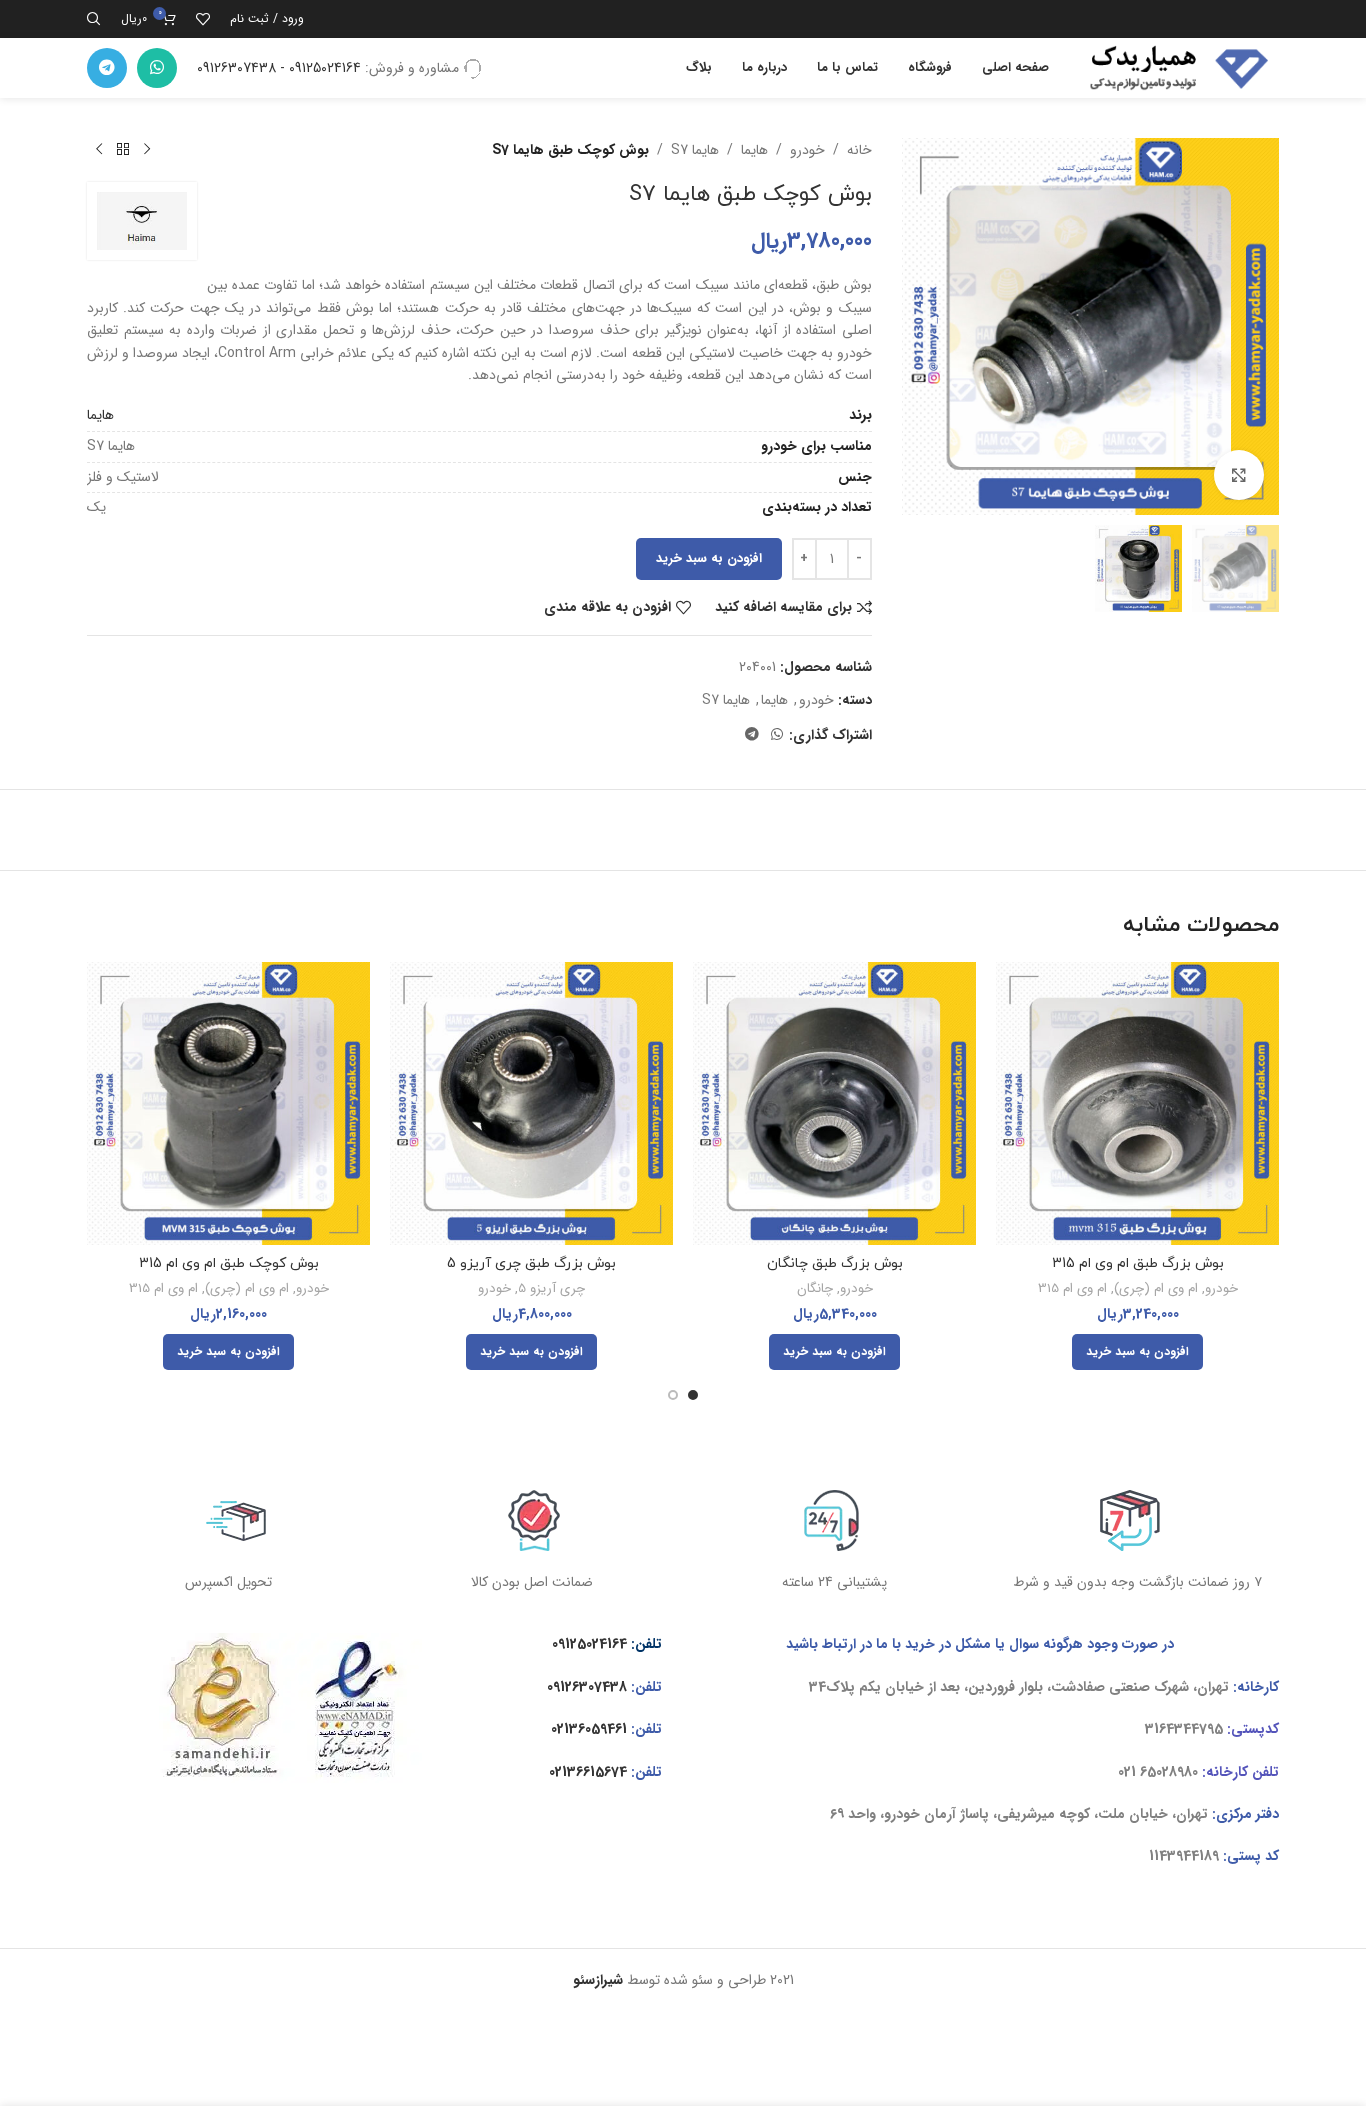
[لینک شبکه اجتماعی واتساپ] (157, 68)
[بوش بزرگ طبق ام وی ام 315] (1137, 1103)
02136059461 (589, 1729)
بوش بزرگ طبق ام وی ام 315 (1138, 1263)
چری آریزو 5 (551, 1289)
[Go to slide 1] (693, 1395)
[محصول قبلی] (147, 150)
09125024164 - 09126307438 (279, 68)
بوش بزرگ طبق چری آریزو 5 (531, 1263)
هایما (754, 150)
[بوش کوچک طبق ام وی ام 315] (228, 1103)
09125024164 (589, 1644)
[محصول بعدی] (99, 150)
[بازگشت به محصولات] (123, 150)
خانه (859, 150)
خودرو (807, 150)
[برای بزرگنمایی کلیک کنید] (1239, 475)
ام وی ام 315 (1072, 1289)
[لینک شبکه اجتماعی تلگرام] (107, 68)
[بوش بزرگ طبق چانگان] (834, 1103)
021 (1127, 1772)
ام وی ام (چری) (1156, 1289)
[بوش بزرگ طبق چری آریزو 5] (531, 1103)
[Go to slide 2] (673, 1395)
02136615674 (588, 1772)
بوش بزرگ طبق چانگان (835, 1263)
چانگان (815, 1289)
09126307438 (587, 1687)
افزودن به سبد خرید (709, 558)
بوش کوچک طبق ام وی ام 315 (229, 1263)
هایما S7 (695, 150)
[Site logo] (1174, 67)
